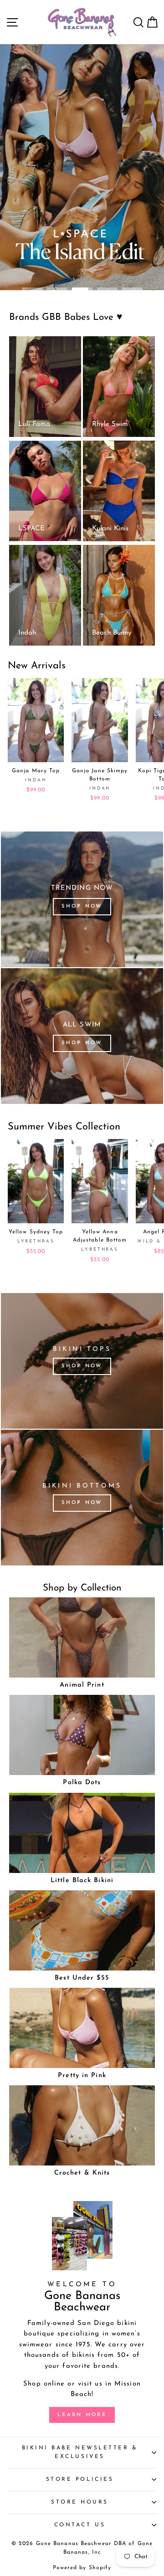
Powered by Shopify (82, 2568)
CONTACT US (80, 2525)
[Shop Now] (82, 899)
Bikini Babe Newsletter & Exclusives (80, 2452)
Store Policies (80, 2479)
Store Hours (80, 2502)
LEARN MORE (82, 2415)
